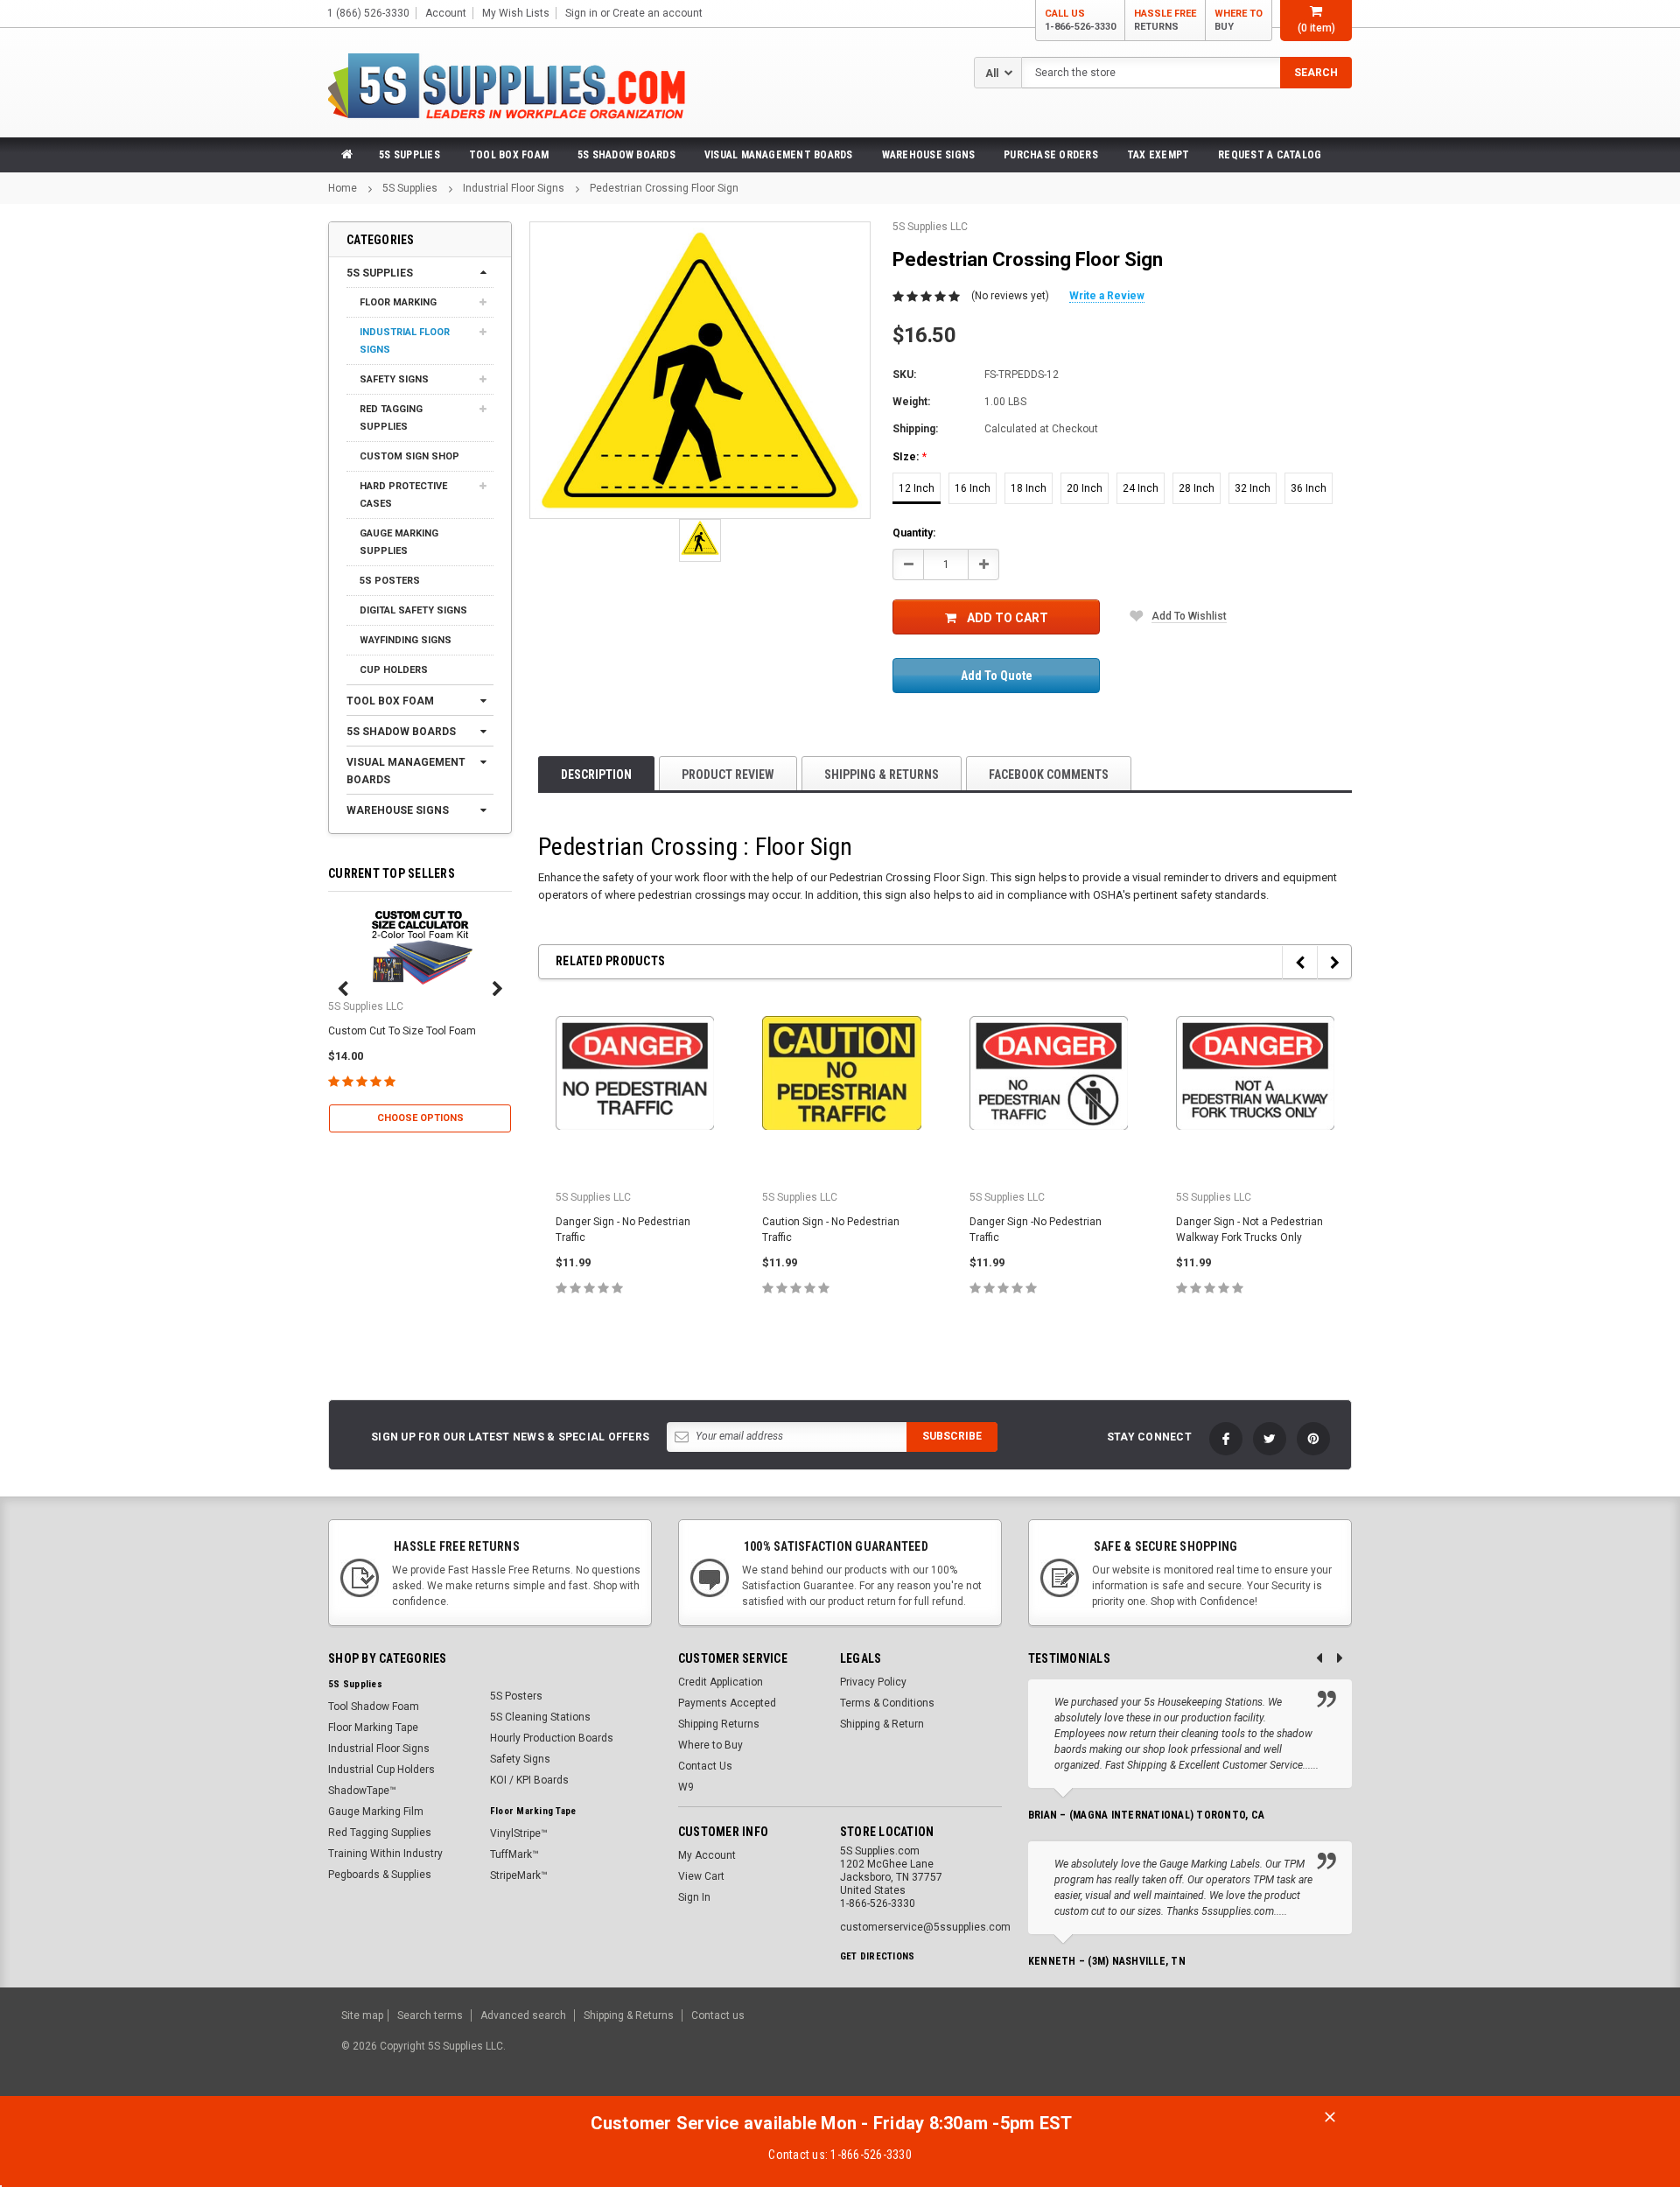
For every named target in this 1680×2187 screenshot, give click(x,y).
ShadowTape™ (362, 1791)
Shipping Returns (719, 1724)
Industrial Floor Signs (514, 188)
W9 (686, 1787)
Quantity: (914, 533)
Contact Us (705, 1766)
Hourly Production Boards (552, 1738)
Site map (362, 2015)
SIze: (910, 457)
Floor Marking (398, 302)
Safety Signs (394, 379)
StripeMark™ (519, 1875)
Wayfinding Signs (406, 640)
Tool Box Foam (509, 155)
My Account (707, 1855)
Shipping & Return (882, 1724)
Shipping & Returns (882, 775)
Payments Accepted (727, 1703)
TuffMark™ (514, 1854)
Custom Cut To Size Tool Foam (402, 1031)
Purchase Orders (1051, 155)
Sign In (694, 1897)
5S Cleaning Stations (540, 1717)
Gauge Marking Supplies (399, 542)
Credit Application (721, 1682)
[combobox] (1186, 73)
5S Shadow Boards (626, 155)
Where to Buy (710, 1745)
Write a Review (1107, 296)
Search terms (430, 2015)
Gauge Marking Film (376, 1812)
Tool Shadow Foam (374, 1707)
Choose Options (420, 1118)
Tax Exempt (1158, 155)
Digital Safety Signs (413, 610)
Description (596, 775)
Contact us (718, 2015)
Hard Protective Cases (403, 495)
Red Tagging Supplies (391, 418)
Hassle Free (1165, 20)
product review (728, 775)
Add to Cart (1008, 618)
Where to (1239, 20)
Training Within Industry (385, 1854)
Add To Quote (997, 676)
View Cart (701, 1876)
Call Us (1080, 20)
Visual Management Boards (779, 155)
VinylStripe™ (519, 1833)
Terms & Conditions (887, 1703)
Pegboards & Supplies (380, 1875)
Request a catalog (1270, 155)
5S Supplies (409, 155)
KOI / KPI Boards (529, 1780)
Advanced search (523, 2015)
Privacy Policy (873, 1682)
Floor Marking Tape (373, 1728)
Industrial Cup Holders (381, 1770)
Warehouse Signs (929, 155)
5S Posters (390, 581)
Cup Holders (394, 670)
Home (343, 188)
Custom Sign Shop (409, 456)
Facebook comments (1049, 775)
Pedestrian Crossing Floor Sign (664, 188)
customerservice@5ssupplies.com (925, 1927)
